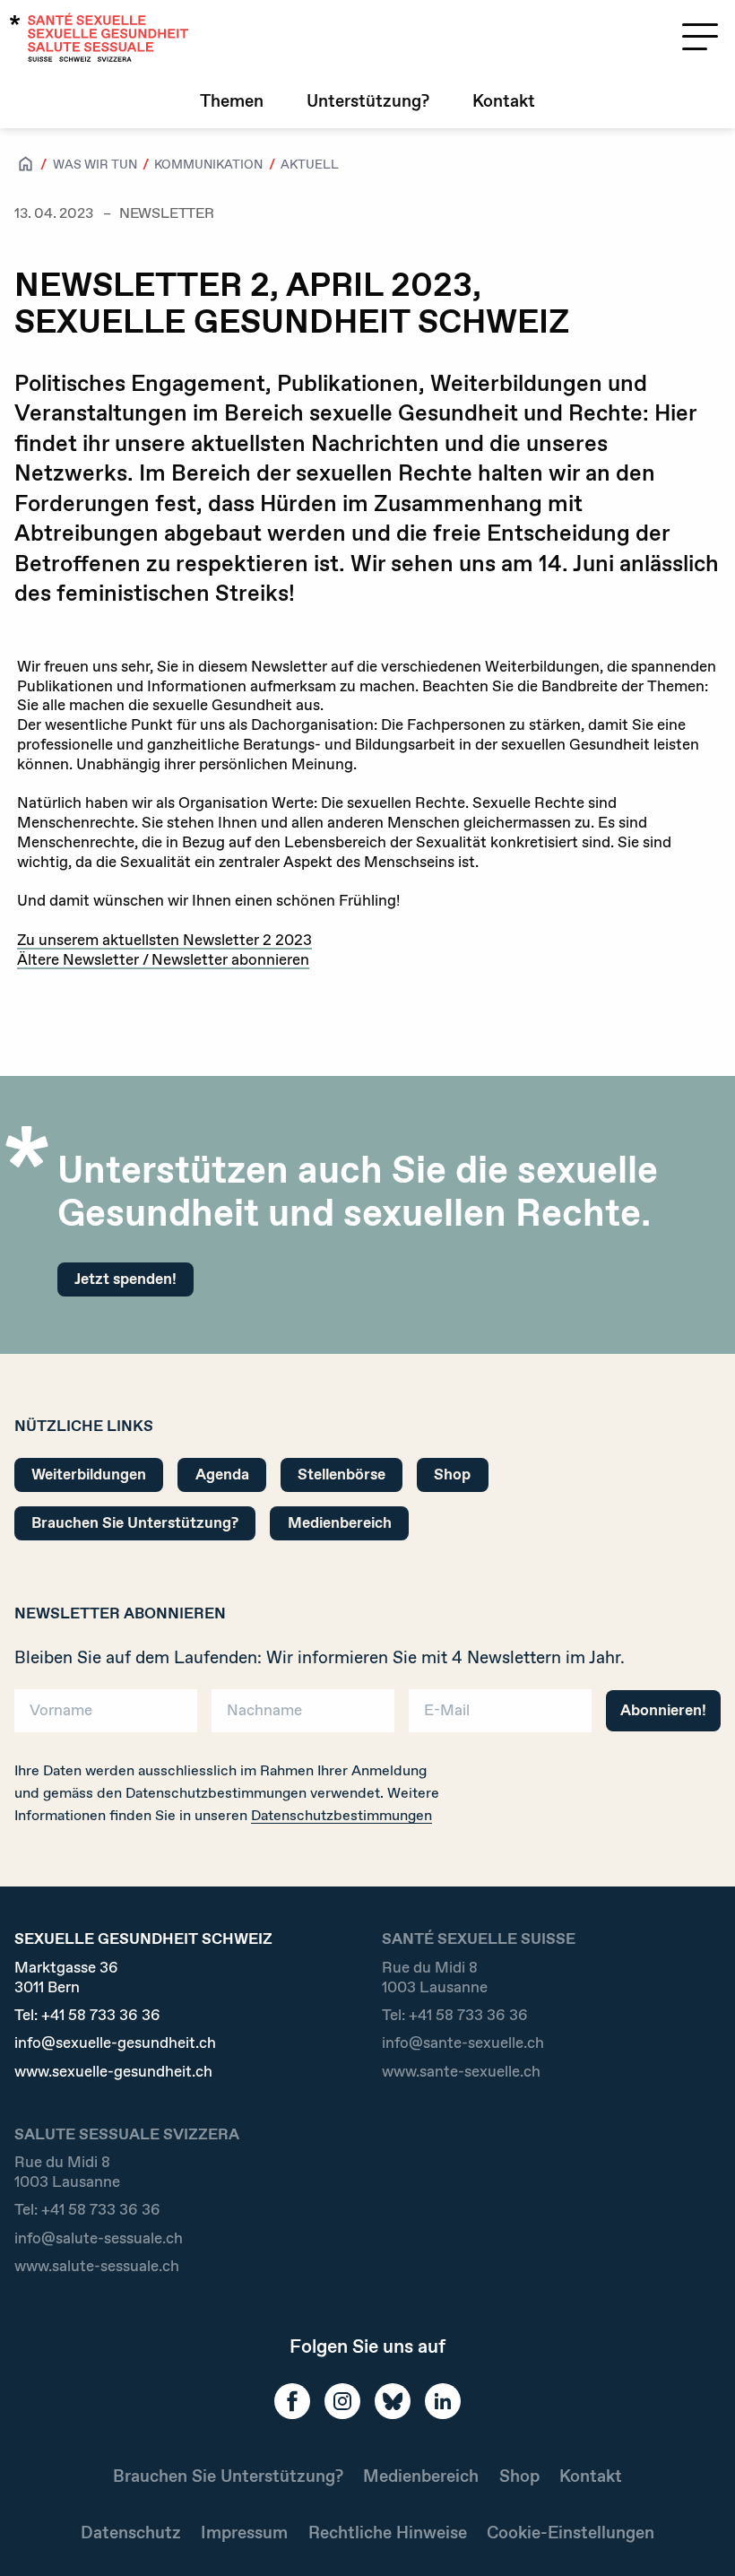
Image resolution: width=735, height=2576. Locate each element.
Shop (452, 1474)
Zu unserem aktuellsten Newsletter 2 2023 (164, 940)
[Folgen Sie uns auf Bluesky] (393, 2401)
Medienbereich (340, 1522)
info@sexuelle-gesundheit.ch (115, 2043)
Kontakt (504, 101)
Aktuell (310, 164)
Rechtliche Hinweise (388, 2533)
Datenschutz (131, 2533)
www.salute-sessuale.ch (97, 2266)
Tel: (87, 2015)
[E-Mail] (500, 1717)
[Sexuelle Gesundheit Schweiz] (99, 37)
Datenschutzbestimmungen (342, 1815)
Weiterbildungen (89, 1474)
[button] (696, 2533)
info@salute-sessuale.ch (99, 2238)
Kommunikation (208, 164)
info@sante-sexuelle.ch (463, 2043)
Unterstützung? (368, 101)
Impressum (244, 2533)
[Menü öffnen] (700, 37)
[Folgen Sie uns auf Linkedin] (443, 2401)
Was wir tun (95, 164)
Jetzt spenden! (125, 1279)
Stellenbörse (342, 1474)
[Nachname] (303, 1717)
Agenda (222, 1474)
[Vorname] (106, 1717)
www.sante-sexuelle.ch (461, 2072)
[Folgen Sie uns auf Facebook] (292, 2401)
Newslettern (514, 1657)
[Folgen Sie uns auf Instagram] (342, 2401)
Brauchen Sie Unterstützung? (135, 1522)
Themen (232, 101)
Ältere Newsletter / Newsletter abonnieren (163, 959)
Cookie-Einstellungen (571, 2533)
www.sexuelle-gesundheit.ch (113, 2072)
